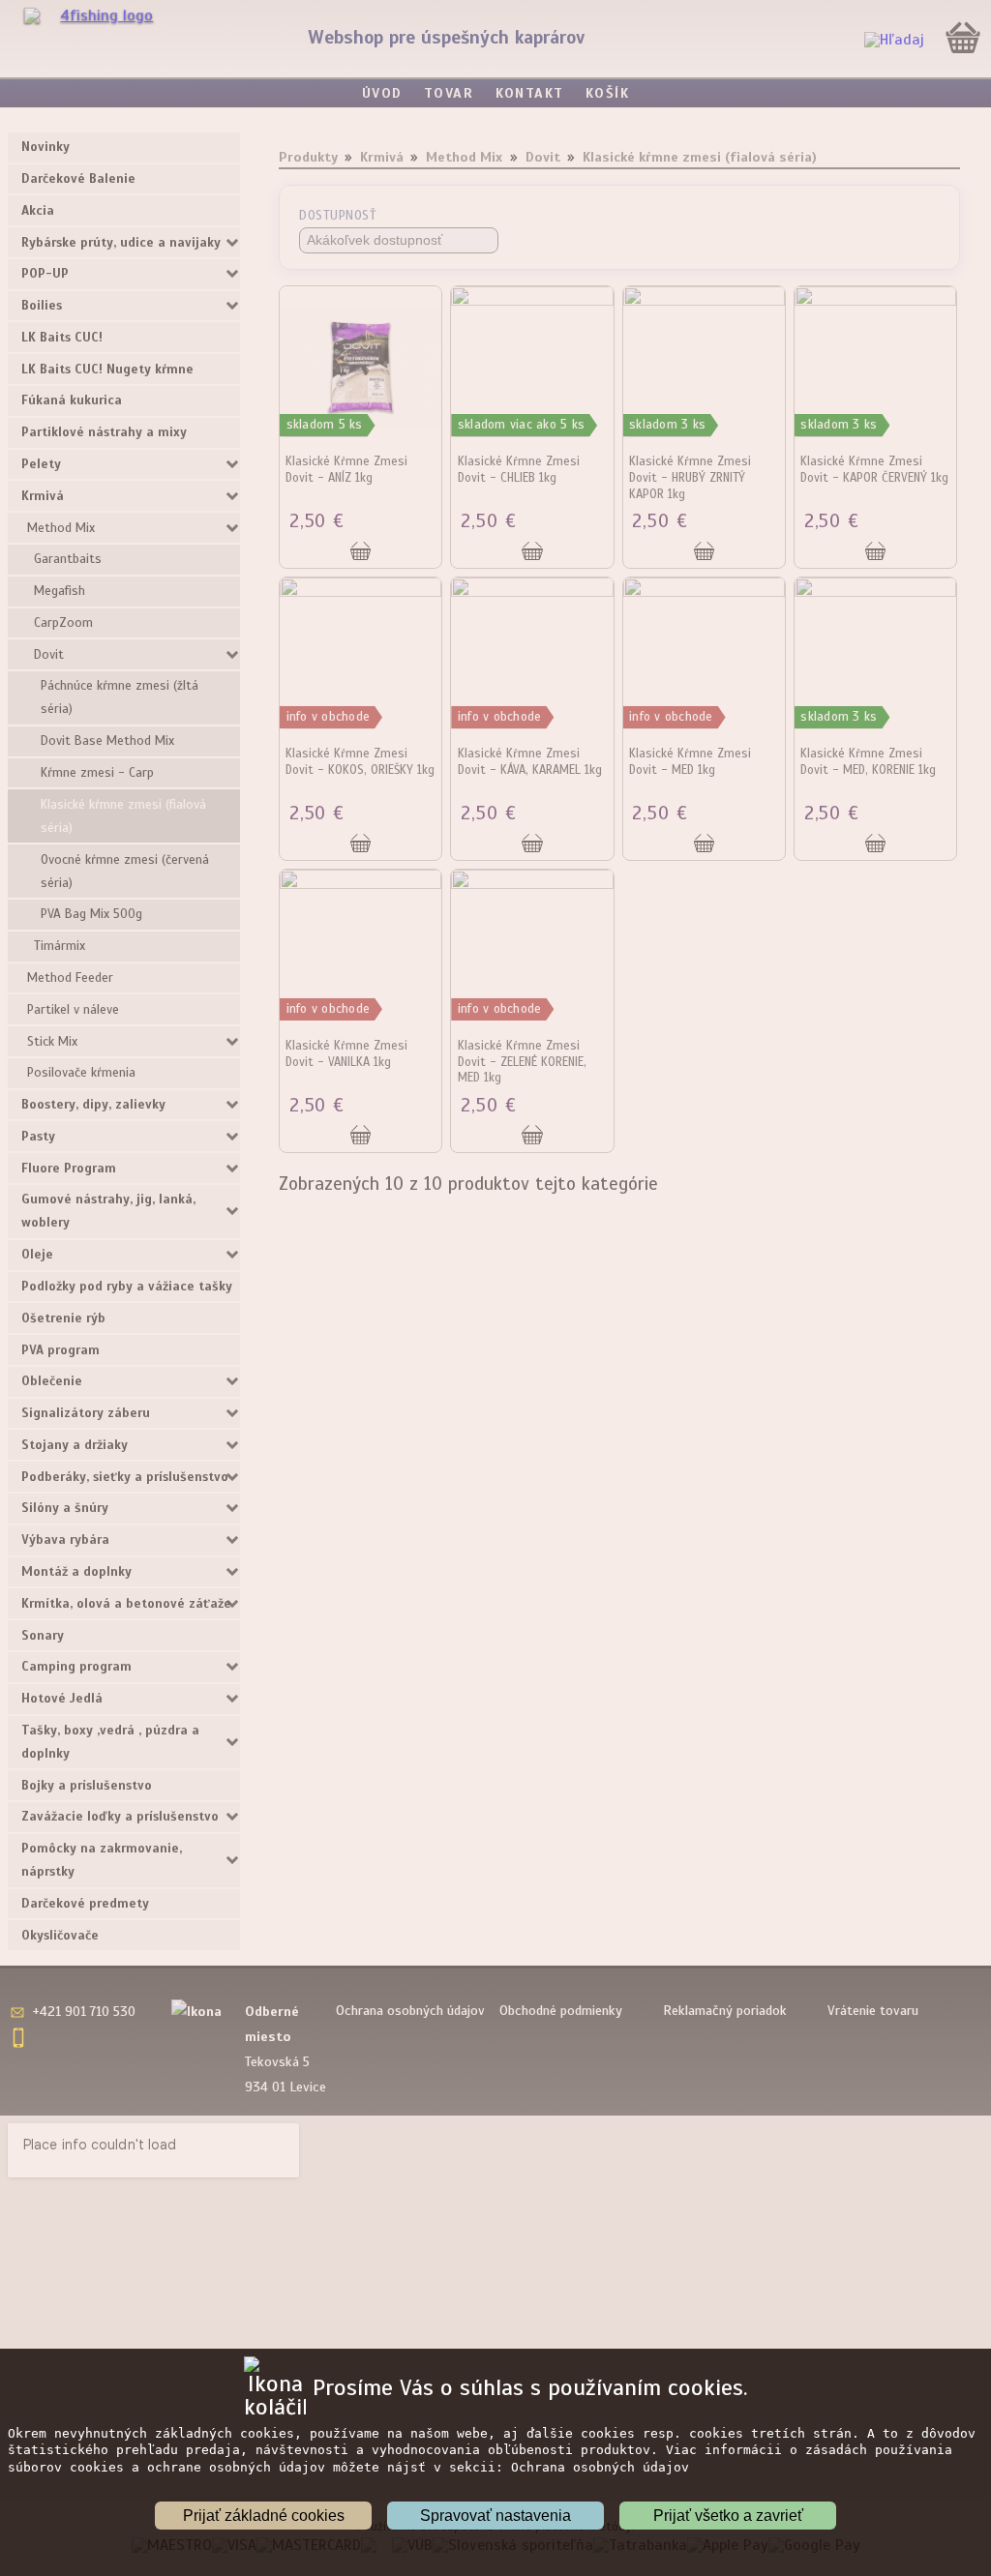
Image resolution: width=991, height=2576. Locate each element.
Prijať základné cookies (264, 2516)
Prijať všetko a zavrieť (728, 2516)
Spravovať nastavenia (495, 2516)
